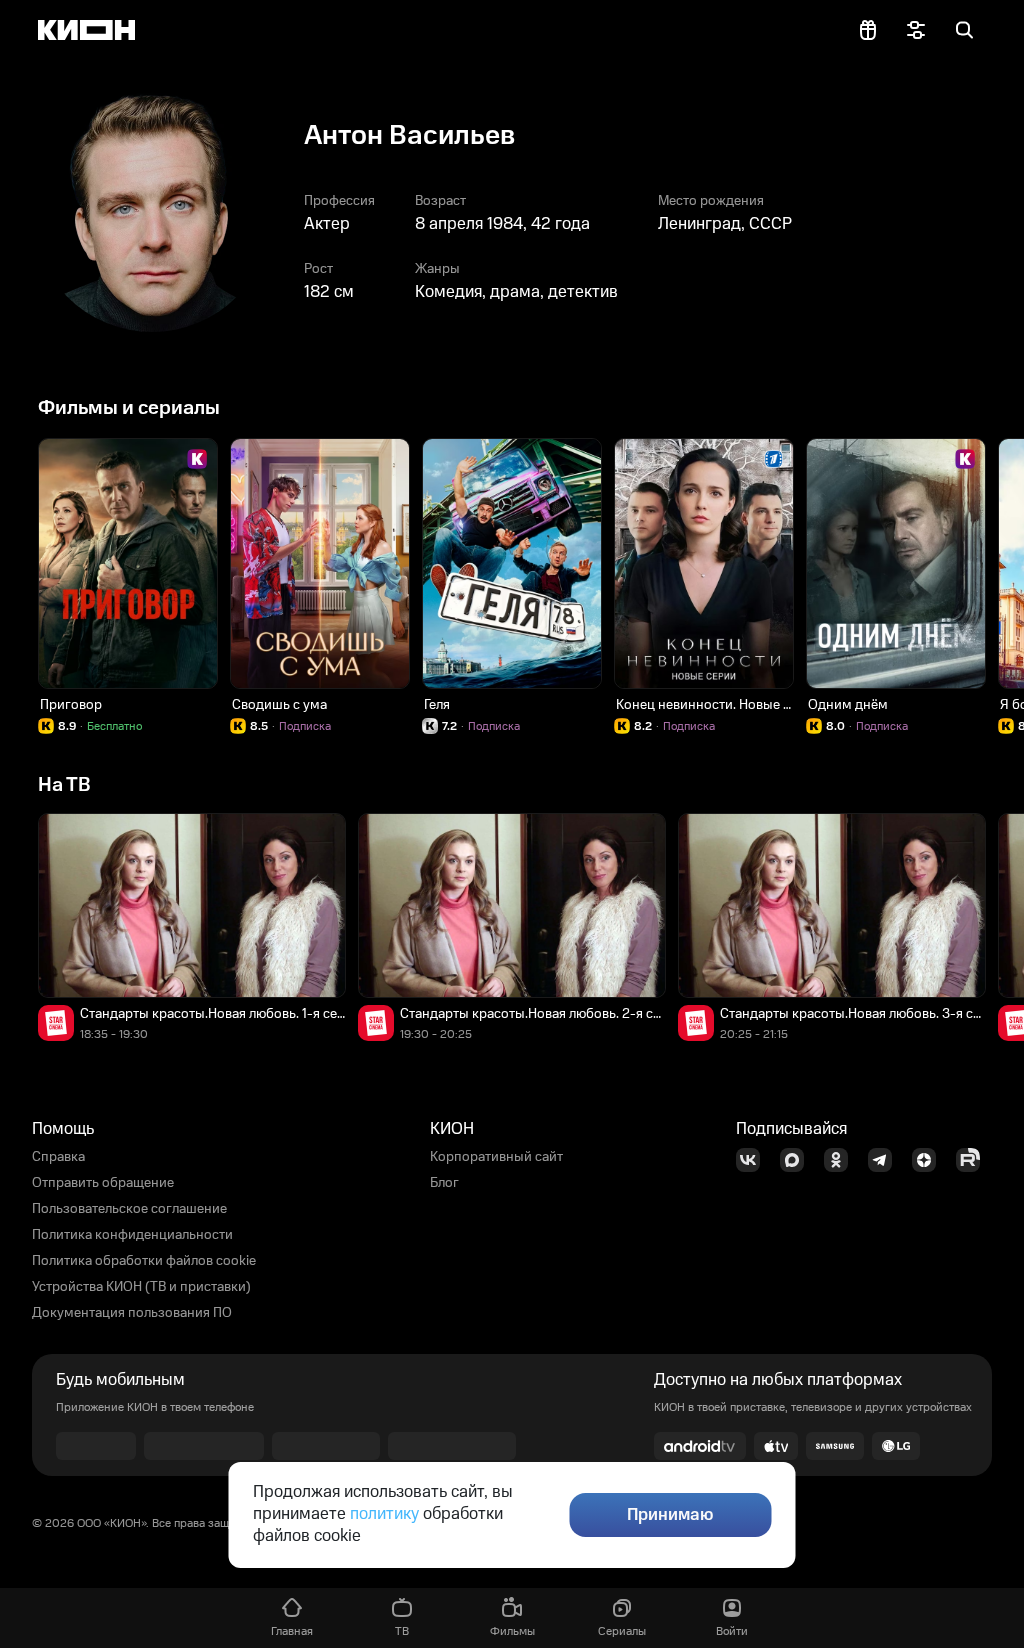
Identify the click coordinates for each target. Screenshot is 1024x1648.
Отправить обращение (103, 1183)
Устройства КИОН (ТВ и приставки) (141, 1287)
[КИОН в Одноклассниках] (842, 1160)
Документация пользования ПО (132, 1313)
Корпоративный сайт (496, 1157)
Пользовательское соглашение (129, 1209)
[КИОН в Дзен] (930, 1160)
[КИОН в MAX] (798, 1160)
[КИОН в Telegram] (886, 1160)
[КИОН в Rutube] (974, 1160)
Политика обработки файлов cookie (144, 1261)
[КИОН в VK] (754, 1160)
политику (384, 1514)
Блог (444, 1183)
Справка (58, 1157)
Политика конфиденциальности (132, 1235)
